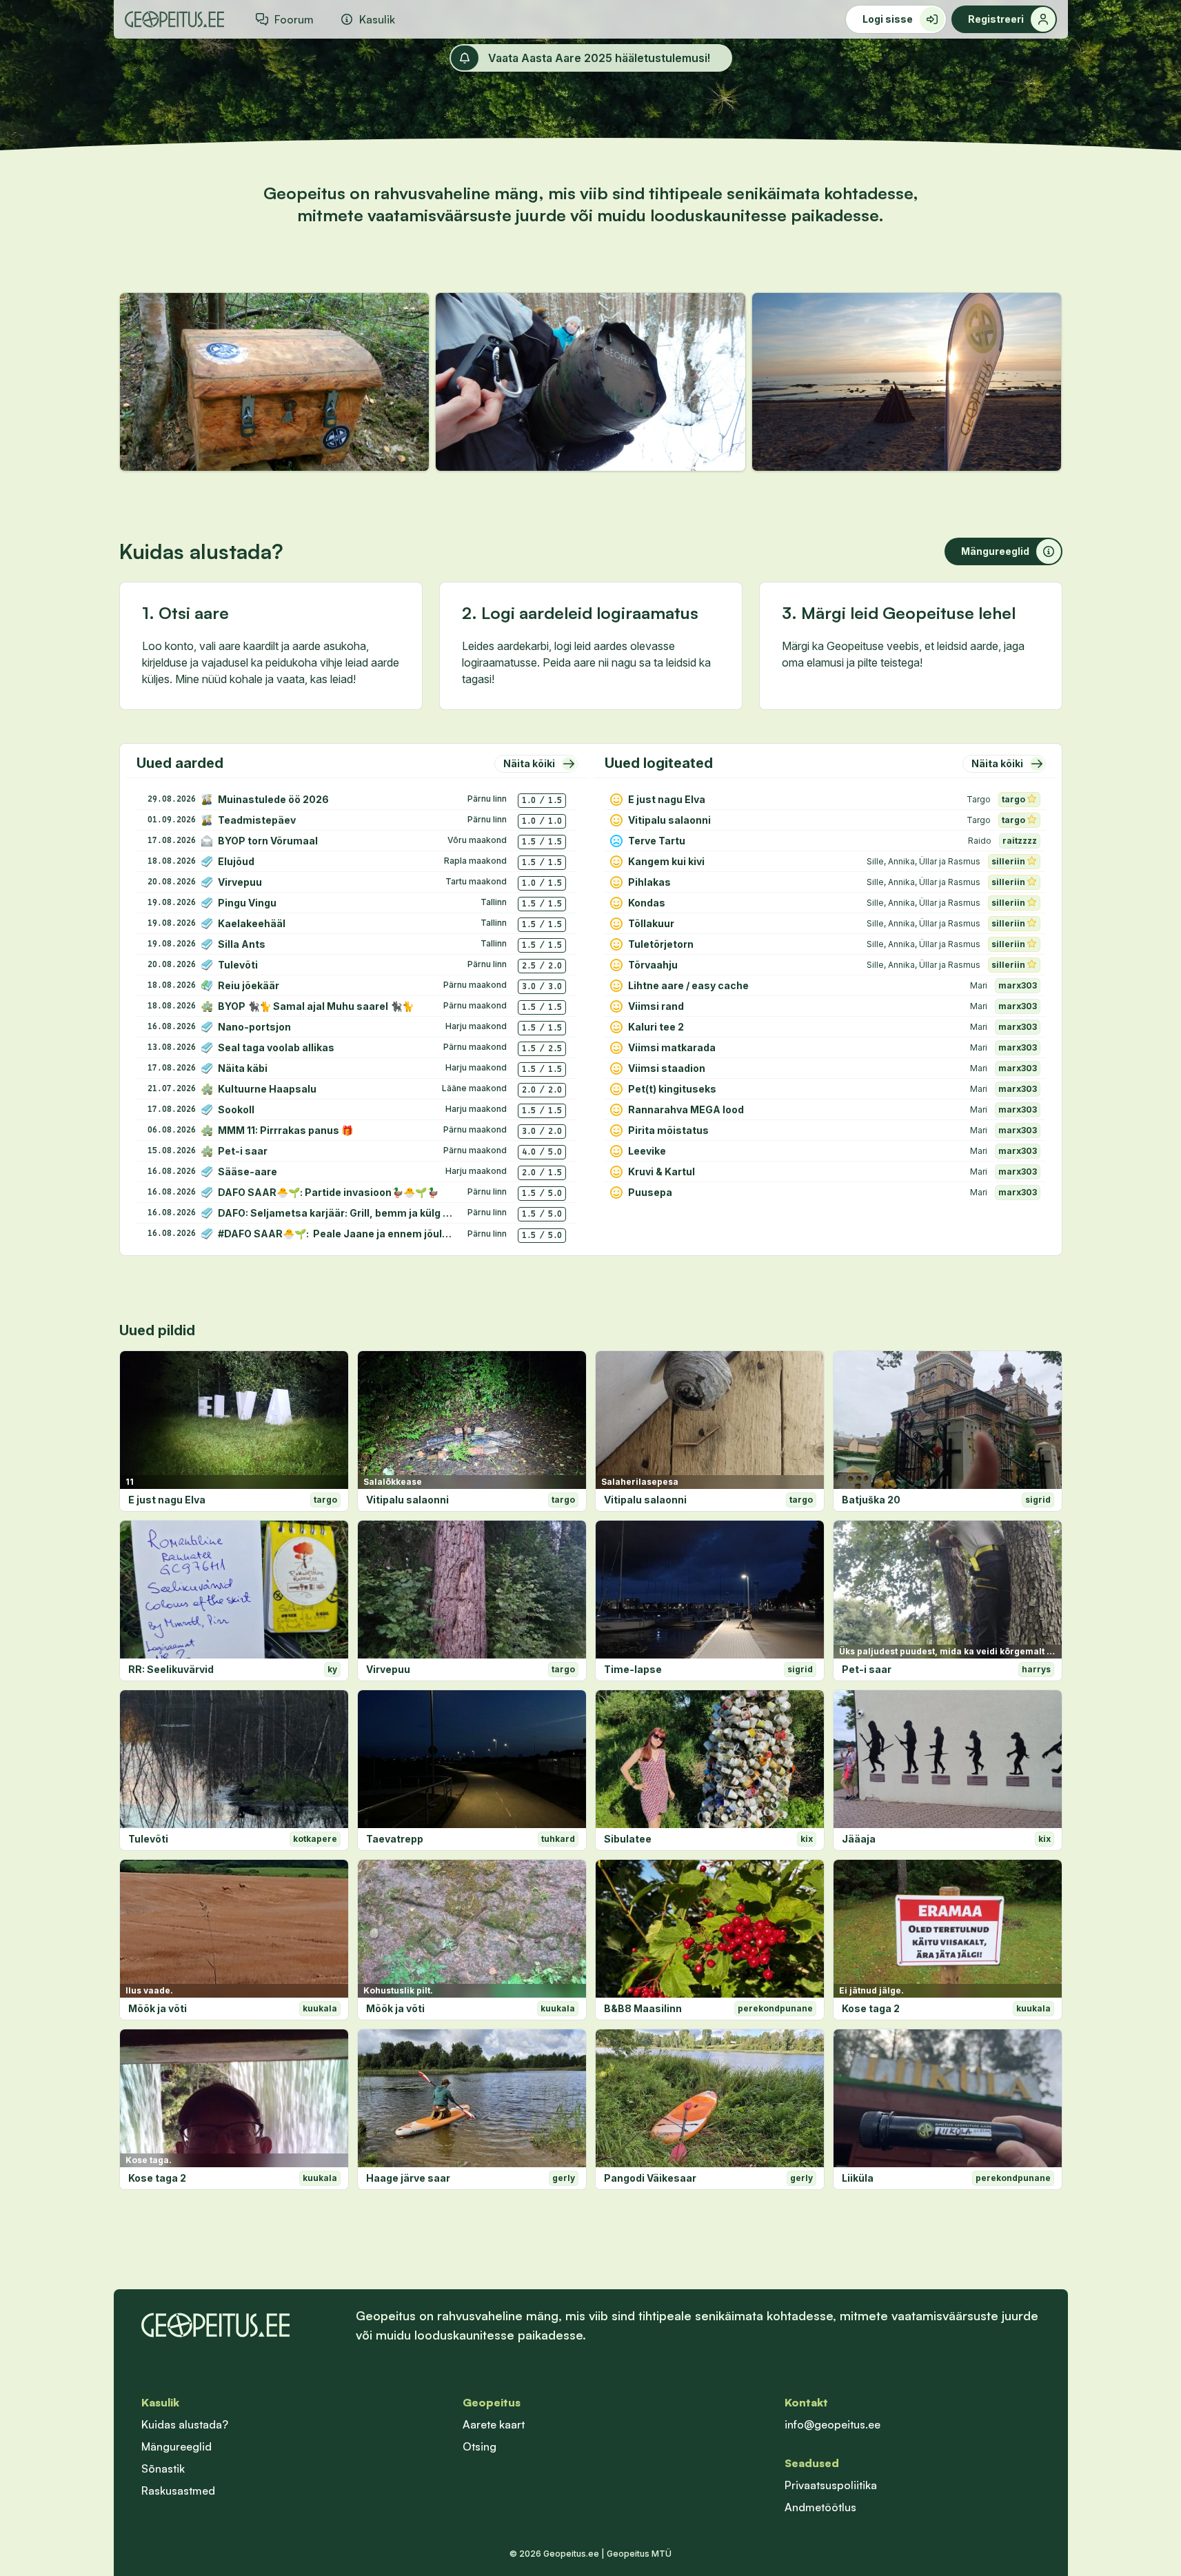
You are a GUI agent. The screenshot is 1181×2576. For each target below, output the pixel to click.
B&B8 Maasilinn (643, 2008)
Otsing (480, 2446)
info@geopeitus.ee (832, 2424)
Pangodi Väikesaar (650, 2178)
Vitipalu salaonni (407, 1500)
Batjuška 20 (871, 1500)
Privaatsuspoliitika (831, 2485)
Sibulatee (628, 1839)
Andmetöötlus (820, 2507)
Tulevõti (148, 1839)
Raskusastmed (178, 2491)
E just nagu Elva (167, 1500)
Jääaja (859, 1839)
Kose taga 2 (871, 2008)
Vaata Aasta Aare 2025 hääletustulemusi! (599, 58)
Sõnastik (163, 2468)
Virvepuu (388, 1669)
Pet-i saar (867, 1669)
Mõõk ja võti (158, 2008)
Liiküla (858, 2178)
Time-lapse (633, 1669)
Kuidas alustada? (185, 2424)
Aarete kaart (494, 2424)
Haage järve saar (408, 2178)
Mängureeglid (176, 2446)
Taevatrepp (395, 1839)
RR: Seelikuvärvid (171, 1669)
